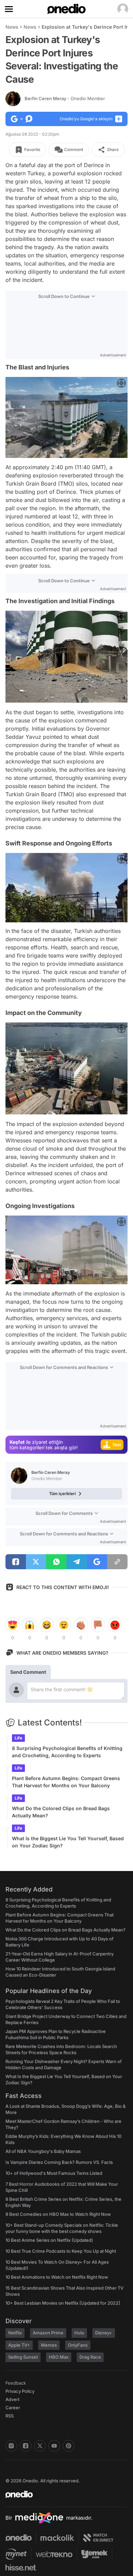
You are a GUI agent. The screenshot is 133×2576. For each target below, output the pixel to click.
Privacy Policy (20, 2391)
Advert (12, 2399)
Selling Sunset (23, 2357)
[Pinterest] (69, 2446)
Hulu (79, 2333)
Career (13, 2408)
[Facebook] (26, 2446)
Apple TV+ (19, 2345)
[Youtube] (54, 2446)
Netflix (15, 2333)
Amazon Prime (48, 2333)
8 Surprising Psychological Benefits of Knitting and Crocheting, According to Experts (67, 1752)
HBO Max (59, 2357)
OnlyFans (78, 2345)
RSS (10, 2416)
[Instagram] (11, 2446)
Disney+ (104, 2333)
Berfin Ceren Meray (65, 98)
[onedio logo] (62, 2494)
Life (18, 1738)
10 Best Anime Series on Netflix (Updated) (49, 2240)
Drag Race (90, 2357)
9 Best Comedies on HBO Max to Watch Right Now (58, 2214)
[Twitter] (40, 2446)
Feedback (16, 2383)
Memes (49, 2345)
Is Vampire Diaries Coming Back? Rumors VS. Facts (59, 2162)
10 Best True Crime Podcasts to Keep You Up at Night (61, 2251)
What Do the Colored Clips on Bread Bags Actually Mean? (61, 1812)
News (12, 27)
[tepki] (13, 1625)
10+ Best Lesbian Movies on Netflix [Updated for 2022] (63, 2303)
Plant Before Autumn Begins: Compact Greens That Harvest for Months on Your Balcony (66, 1782)
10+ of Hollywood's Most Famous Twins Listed (54, 2173)
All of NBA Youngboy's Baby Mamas (43, 2151)
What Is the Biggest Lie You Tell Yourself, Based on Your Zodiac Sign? (68, 1842)
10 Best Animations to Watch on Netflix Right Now (57, 2277)
